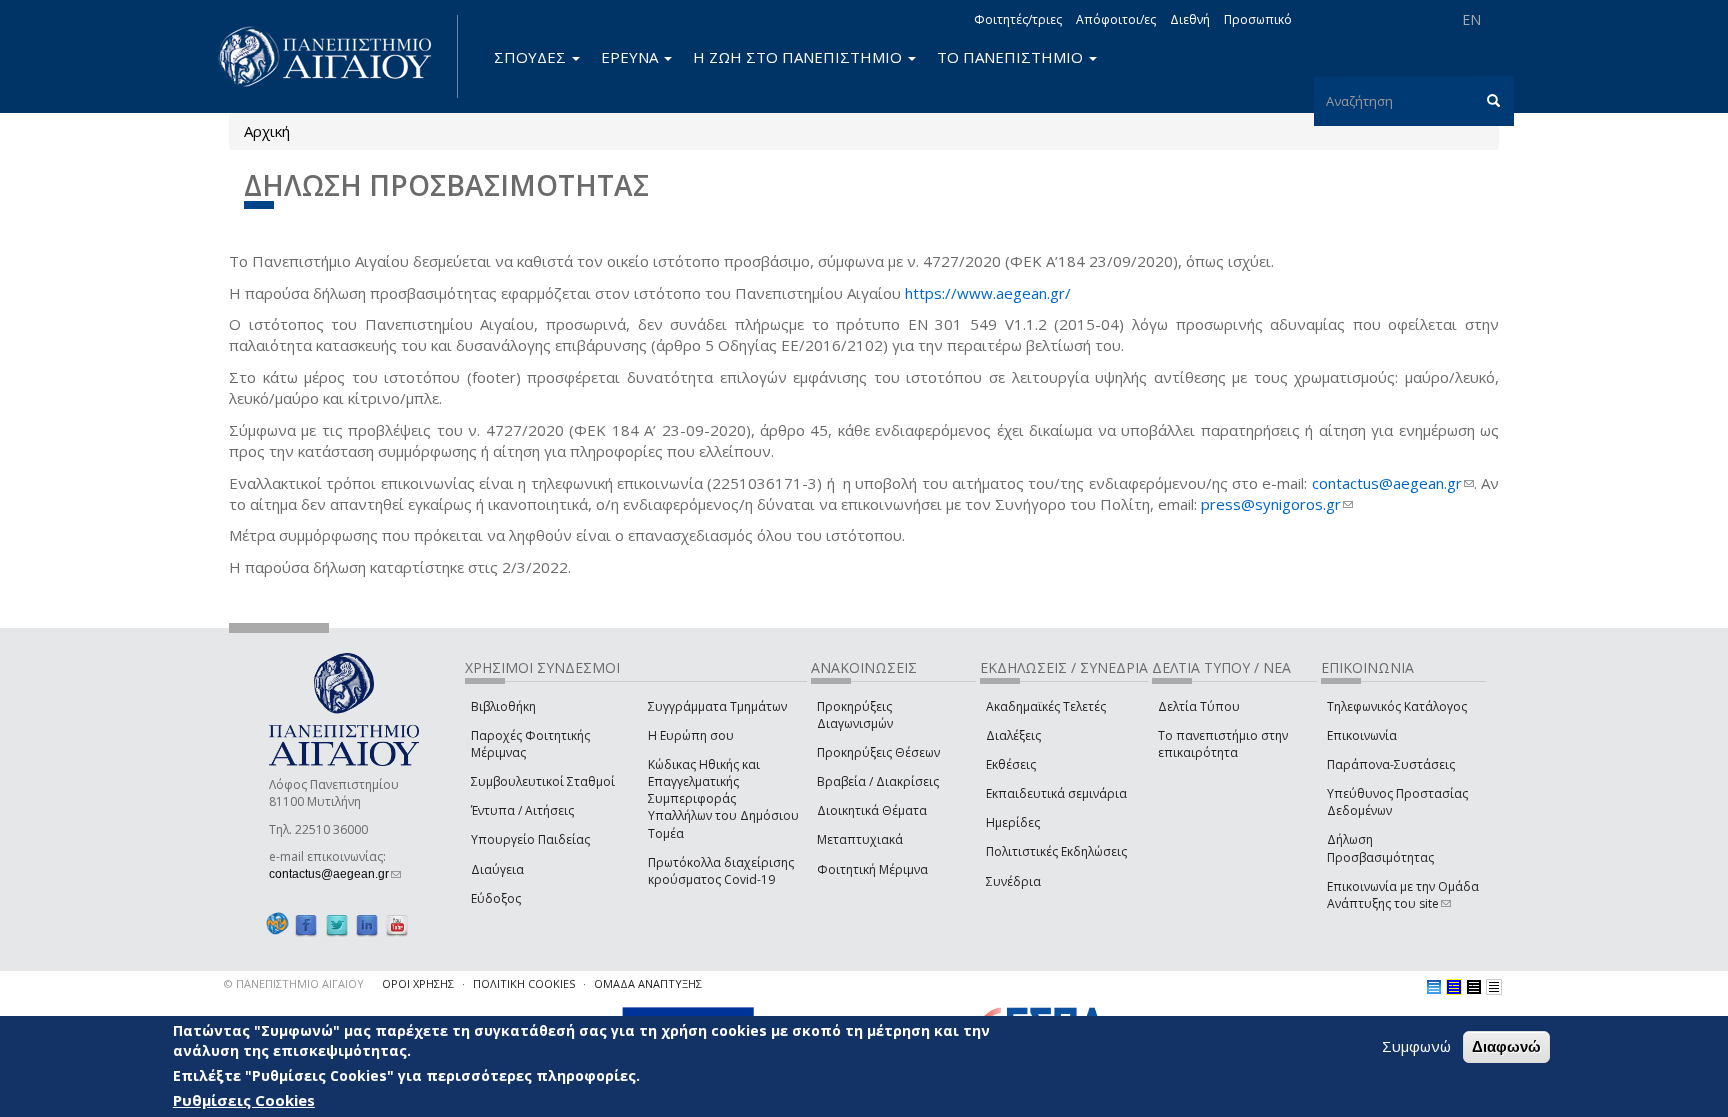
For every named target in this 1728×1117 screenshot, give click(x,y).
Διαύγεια (497, 869)
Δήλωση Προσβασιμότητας (1380, 848)
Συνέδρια (1013, 881)
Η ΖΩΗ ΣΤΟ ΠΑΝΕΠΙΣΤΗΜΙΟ (799, 57)
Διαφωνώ (1506, 1046)
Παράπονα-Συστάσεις (1391, 764)
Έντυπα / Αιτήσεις (522, 810)
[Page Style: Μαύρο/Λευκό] (1494, 987)
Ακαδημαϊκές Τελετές (1046, 706)
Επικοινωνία (1362, 735)
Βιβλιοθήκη (503, 706)
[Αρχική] (336, 56)
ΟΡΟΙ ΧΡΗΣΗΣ (418, 983)
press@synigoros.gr (1277, 504)
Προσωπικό (1258, 19)
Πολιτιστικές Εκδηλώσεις (1056, 851)
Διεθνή (1190, 19)
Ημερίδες (1013, 822)
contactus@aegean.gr (1393, 483)
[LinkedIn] (367, 924)
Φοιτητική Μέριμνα (872, 869)
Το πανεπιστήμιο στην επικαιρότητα (1223, 744)
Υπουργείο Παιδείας (530, 839)
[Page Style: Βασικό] (1434, 987)
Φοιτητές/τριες (1018, 19)
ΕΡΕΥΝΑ (631, 57)
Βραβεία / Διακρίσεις (878, 781)
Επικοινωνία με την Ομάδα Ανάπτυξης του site (1403, 895)
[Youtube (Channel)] (397, 924)
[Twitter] (337, 924)
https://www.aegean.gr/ (988, 293)
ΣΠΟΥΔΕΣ (532, 57)
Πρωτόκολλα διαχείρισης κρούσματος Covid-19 (721, 871)
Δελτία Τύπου (1199, 706)
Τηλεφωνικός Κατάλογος (1397, 706)
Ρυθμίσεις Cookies (244, 1100)
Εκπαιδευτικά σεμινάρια (1056, 793)
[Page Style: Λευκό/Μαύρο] (1474, 987)
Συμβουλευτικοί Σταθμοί (543, 781)
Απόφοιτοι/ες (1116, 19)
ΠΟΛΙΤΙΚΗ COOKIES (524, 983)
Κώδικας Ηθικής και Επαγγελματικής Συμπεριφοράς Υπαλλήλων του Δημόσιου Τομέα (723, 799)
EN (1471, 19)
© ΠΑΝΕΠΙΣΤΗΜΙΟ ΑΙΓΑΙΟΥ (294, 983)
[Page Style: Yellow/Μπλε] (1454, 987)
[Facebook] (306, 924)
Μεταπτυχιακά (860, 839)
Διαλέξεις (1013, 735)
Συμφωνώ (1416, 1046)
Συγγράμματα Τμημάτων (717, 706)
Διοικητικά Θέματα (872, 810)
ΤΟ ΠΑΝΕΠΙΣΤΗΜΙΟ (1012, 57)
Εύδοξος (496, 898)
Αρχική (267, 131)
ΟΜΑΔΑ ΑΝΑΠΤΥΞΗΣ (648, 983)
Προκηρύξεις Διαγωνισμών (855, 715)
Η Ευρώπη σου (691, 735)
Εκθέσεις (1011, 764)
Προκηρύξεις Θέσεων (878, 752)
